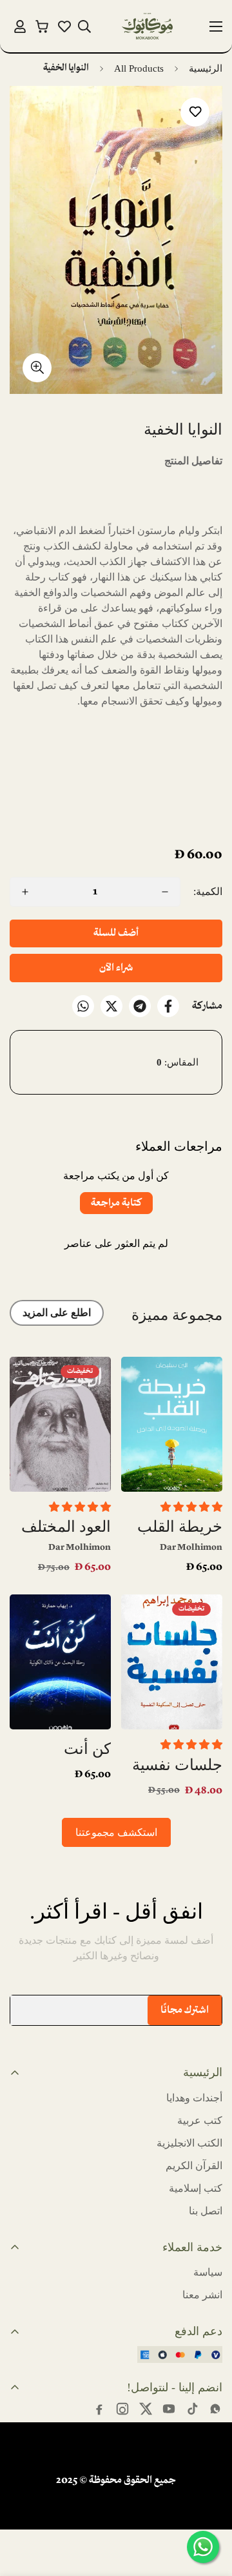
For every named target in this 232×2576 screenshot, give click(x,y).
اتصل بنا (206, 2211)
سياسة (208, 2272)
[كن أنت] (60, 1662)
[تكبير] (37, 368)
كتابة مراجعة (116, 1203)
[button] (42, 26)
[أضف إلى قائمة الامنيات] (195, 112)
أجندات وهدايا (194, 2098)
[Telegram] (140, 1006)
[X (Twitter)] (146, 2409)
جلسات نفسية (177, 1765)
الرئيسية (206, 68)
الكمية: (208, 891)
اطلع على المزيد (57, 1313)
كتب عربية (200, 2120)
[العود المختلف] (60, 1424)
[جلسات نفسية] (172, 1662)
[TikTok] (192, 2409)
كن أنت (87, 1749)
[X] (111, 1006)
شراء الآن (116, 968)
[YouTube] (169, 2409)
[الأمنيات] (64, 26)
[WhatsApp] (83, 1006)
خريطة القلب (180, 1527)
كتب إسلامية (196, 2188)
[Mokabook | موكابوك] (148, 26)
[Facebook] (168, 1006)
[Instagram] (122, 2409)
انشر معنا (202, 2295)
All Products (139, 68)
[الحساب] (20, 26)
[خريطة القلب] (172, 1424)
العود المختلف (66, 1527)
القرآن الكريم (194, 2166)
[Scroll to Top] (23, 2508)
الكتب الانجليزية (189, 2143)
